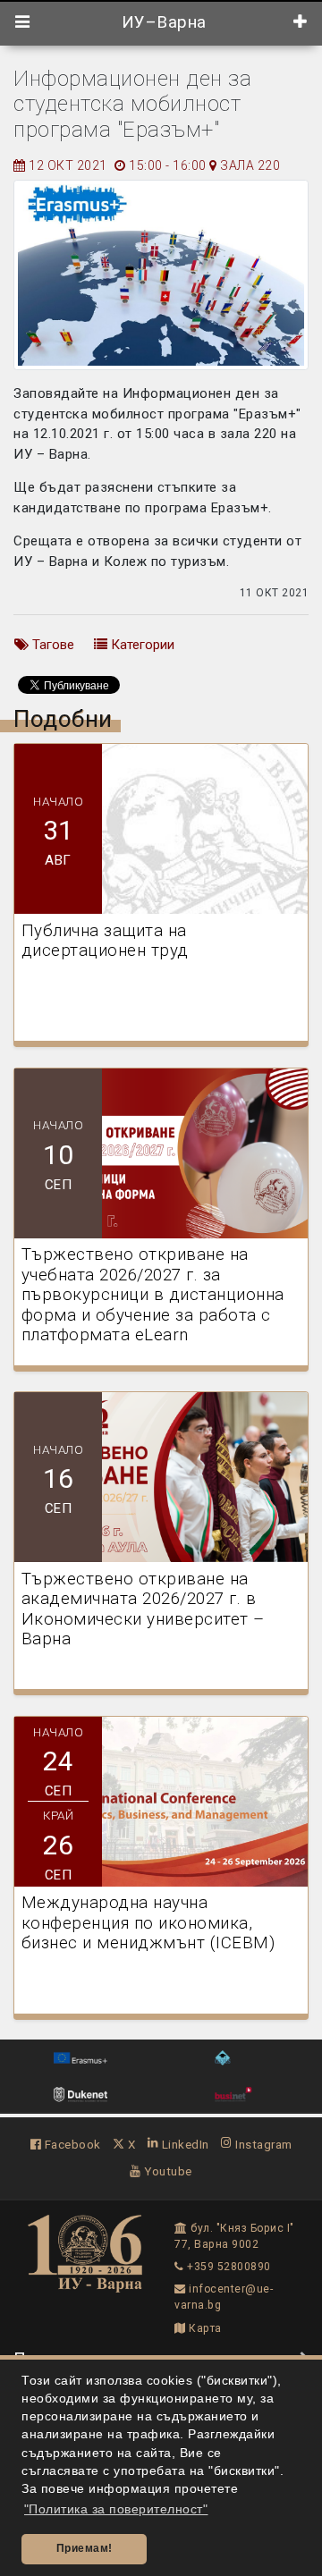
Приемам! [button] (85, 2548)
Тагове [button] (51, 645)
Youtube (167, 2171)
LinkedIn (184, 2144)
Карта (204, 2328)
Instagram (263, 2144)
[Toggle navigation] (23, 22)
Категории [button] (141, 645)
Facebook (71, 2144)
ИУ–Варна (161, 22)
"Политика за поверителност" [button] (116, 2509)
